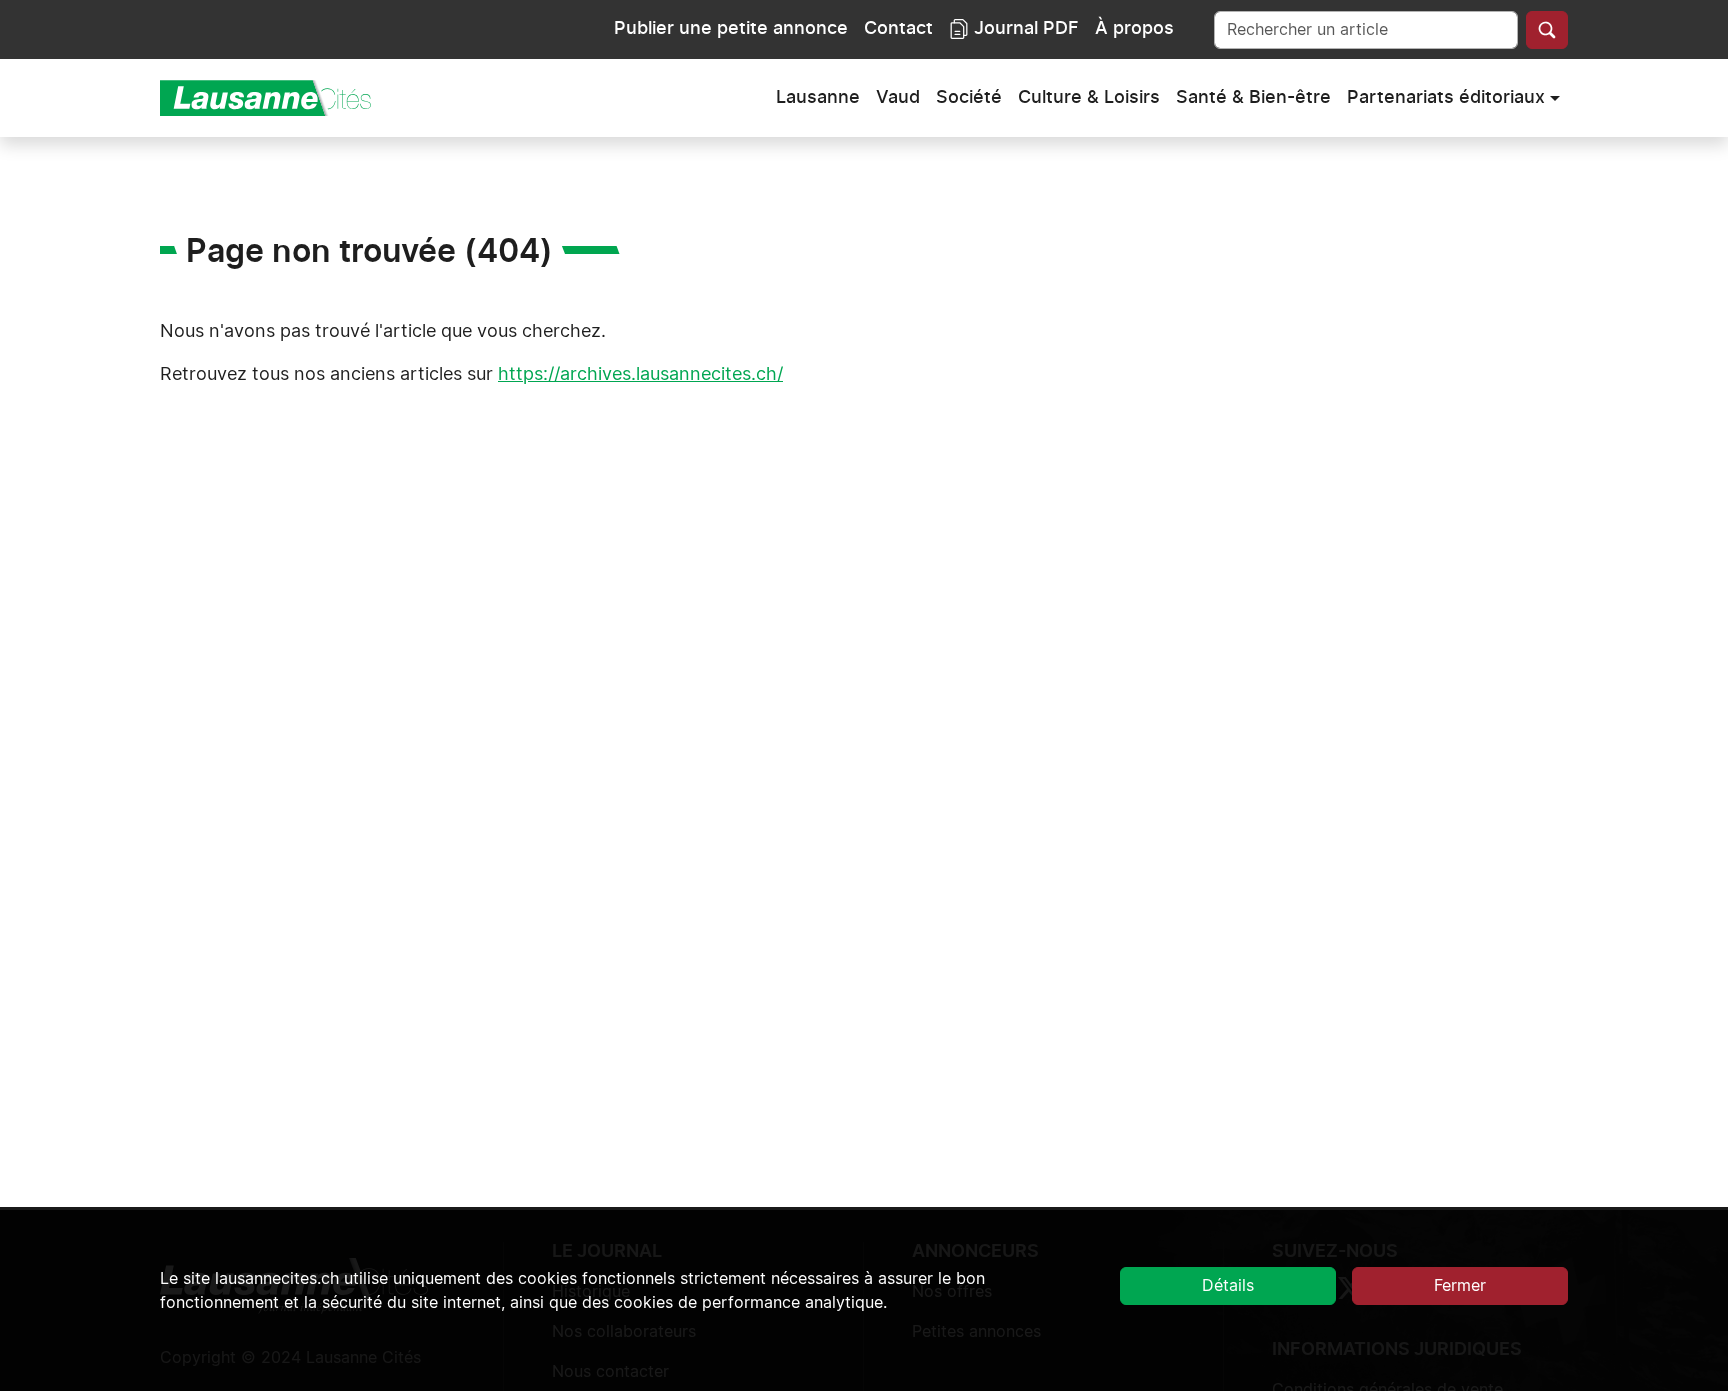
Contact (898, 29)
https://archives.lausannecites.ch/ (640, 375)
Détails (1228, 1286)
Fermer (1460, 1286)
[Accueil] (274, 98)
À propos (1134, 29)
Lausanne (818, 98)
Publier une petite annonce (731, 29)
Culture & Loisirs (1089, 98)
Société (969, 98)
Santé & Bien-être (1253, 98)
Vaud (898, 98)
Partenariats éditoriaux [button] (1446, 98)
